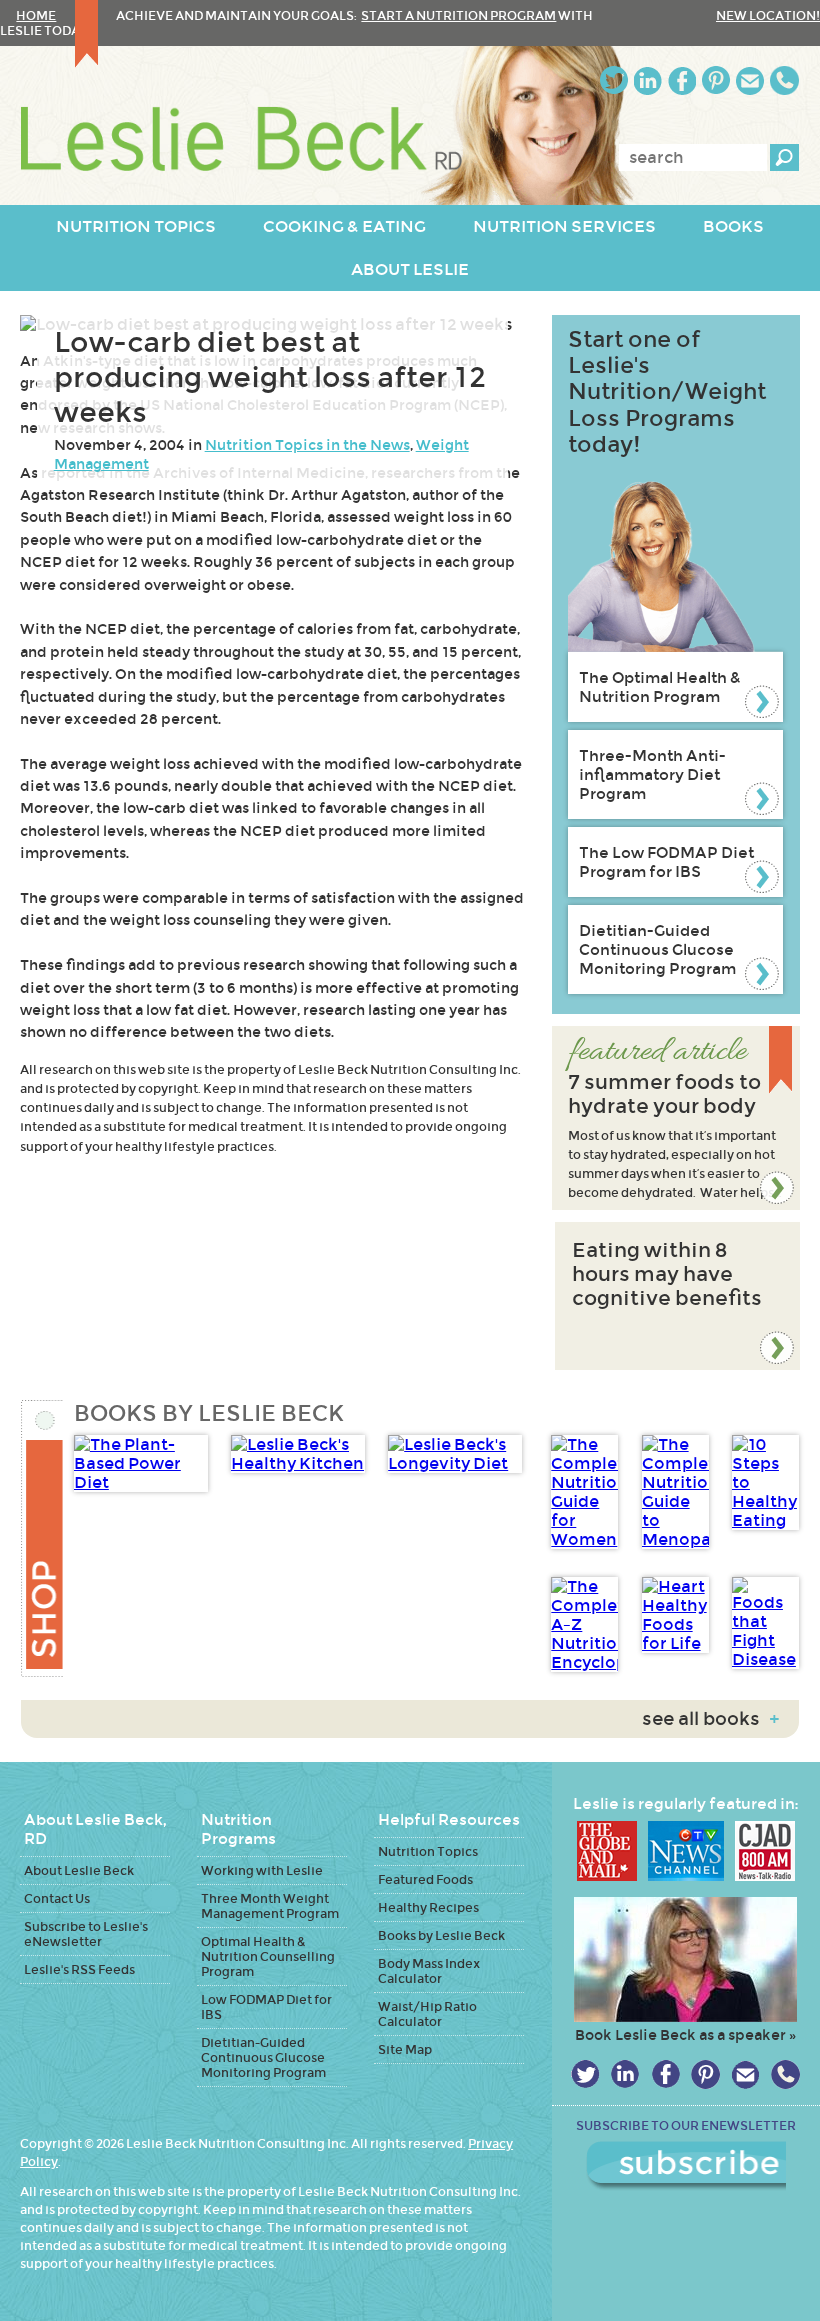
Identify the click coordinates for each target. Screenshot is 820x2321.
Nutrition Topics (428, 1851)
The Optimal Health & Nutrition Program (660, 687)
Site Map (405, 2049)
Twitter (614, 80)
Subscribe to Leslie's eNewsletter (86, 1934)
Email (750, 80)
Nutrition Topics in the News (307, 445)
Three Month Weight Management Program (270, 1906)
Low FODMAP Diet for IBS (266, 2007)
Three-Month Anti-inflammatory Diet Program (652, 774)
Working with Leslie (262, 1870)
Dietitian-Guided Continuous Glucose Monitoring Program (657, 949)
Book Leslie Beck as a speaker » (685, 2035)
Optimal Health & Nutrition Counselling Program (268, 1956)
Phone (784, 80)
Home (36, 15)
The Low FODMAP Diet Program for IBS (666, 862)
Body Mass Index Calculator (429, 1971)
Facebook (682, 80)
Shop (41, 1538)
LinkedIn (648, 80)
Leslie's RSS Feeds (79, 1969)
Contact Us (57, 1898)
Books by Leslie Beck (441, 1935)
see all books (710, 1719)
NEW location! (768, 15)
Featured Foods (425, 1879)
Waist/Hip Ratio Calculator (427, 2014)
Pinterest (716, 80)
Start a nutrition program (458, 15)
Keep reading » (676, 1118)
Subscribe (686, 2166)
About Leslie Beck (79, 1870)
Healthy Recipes (428, 1907)
